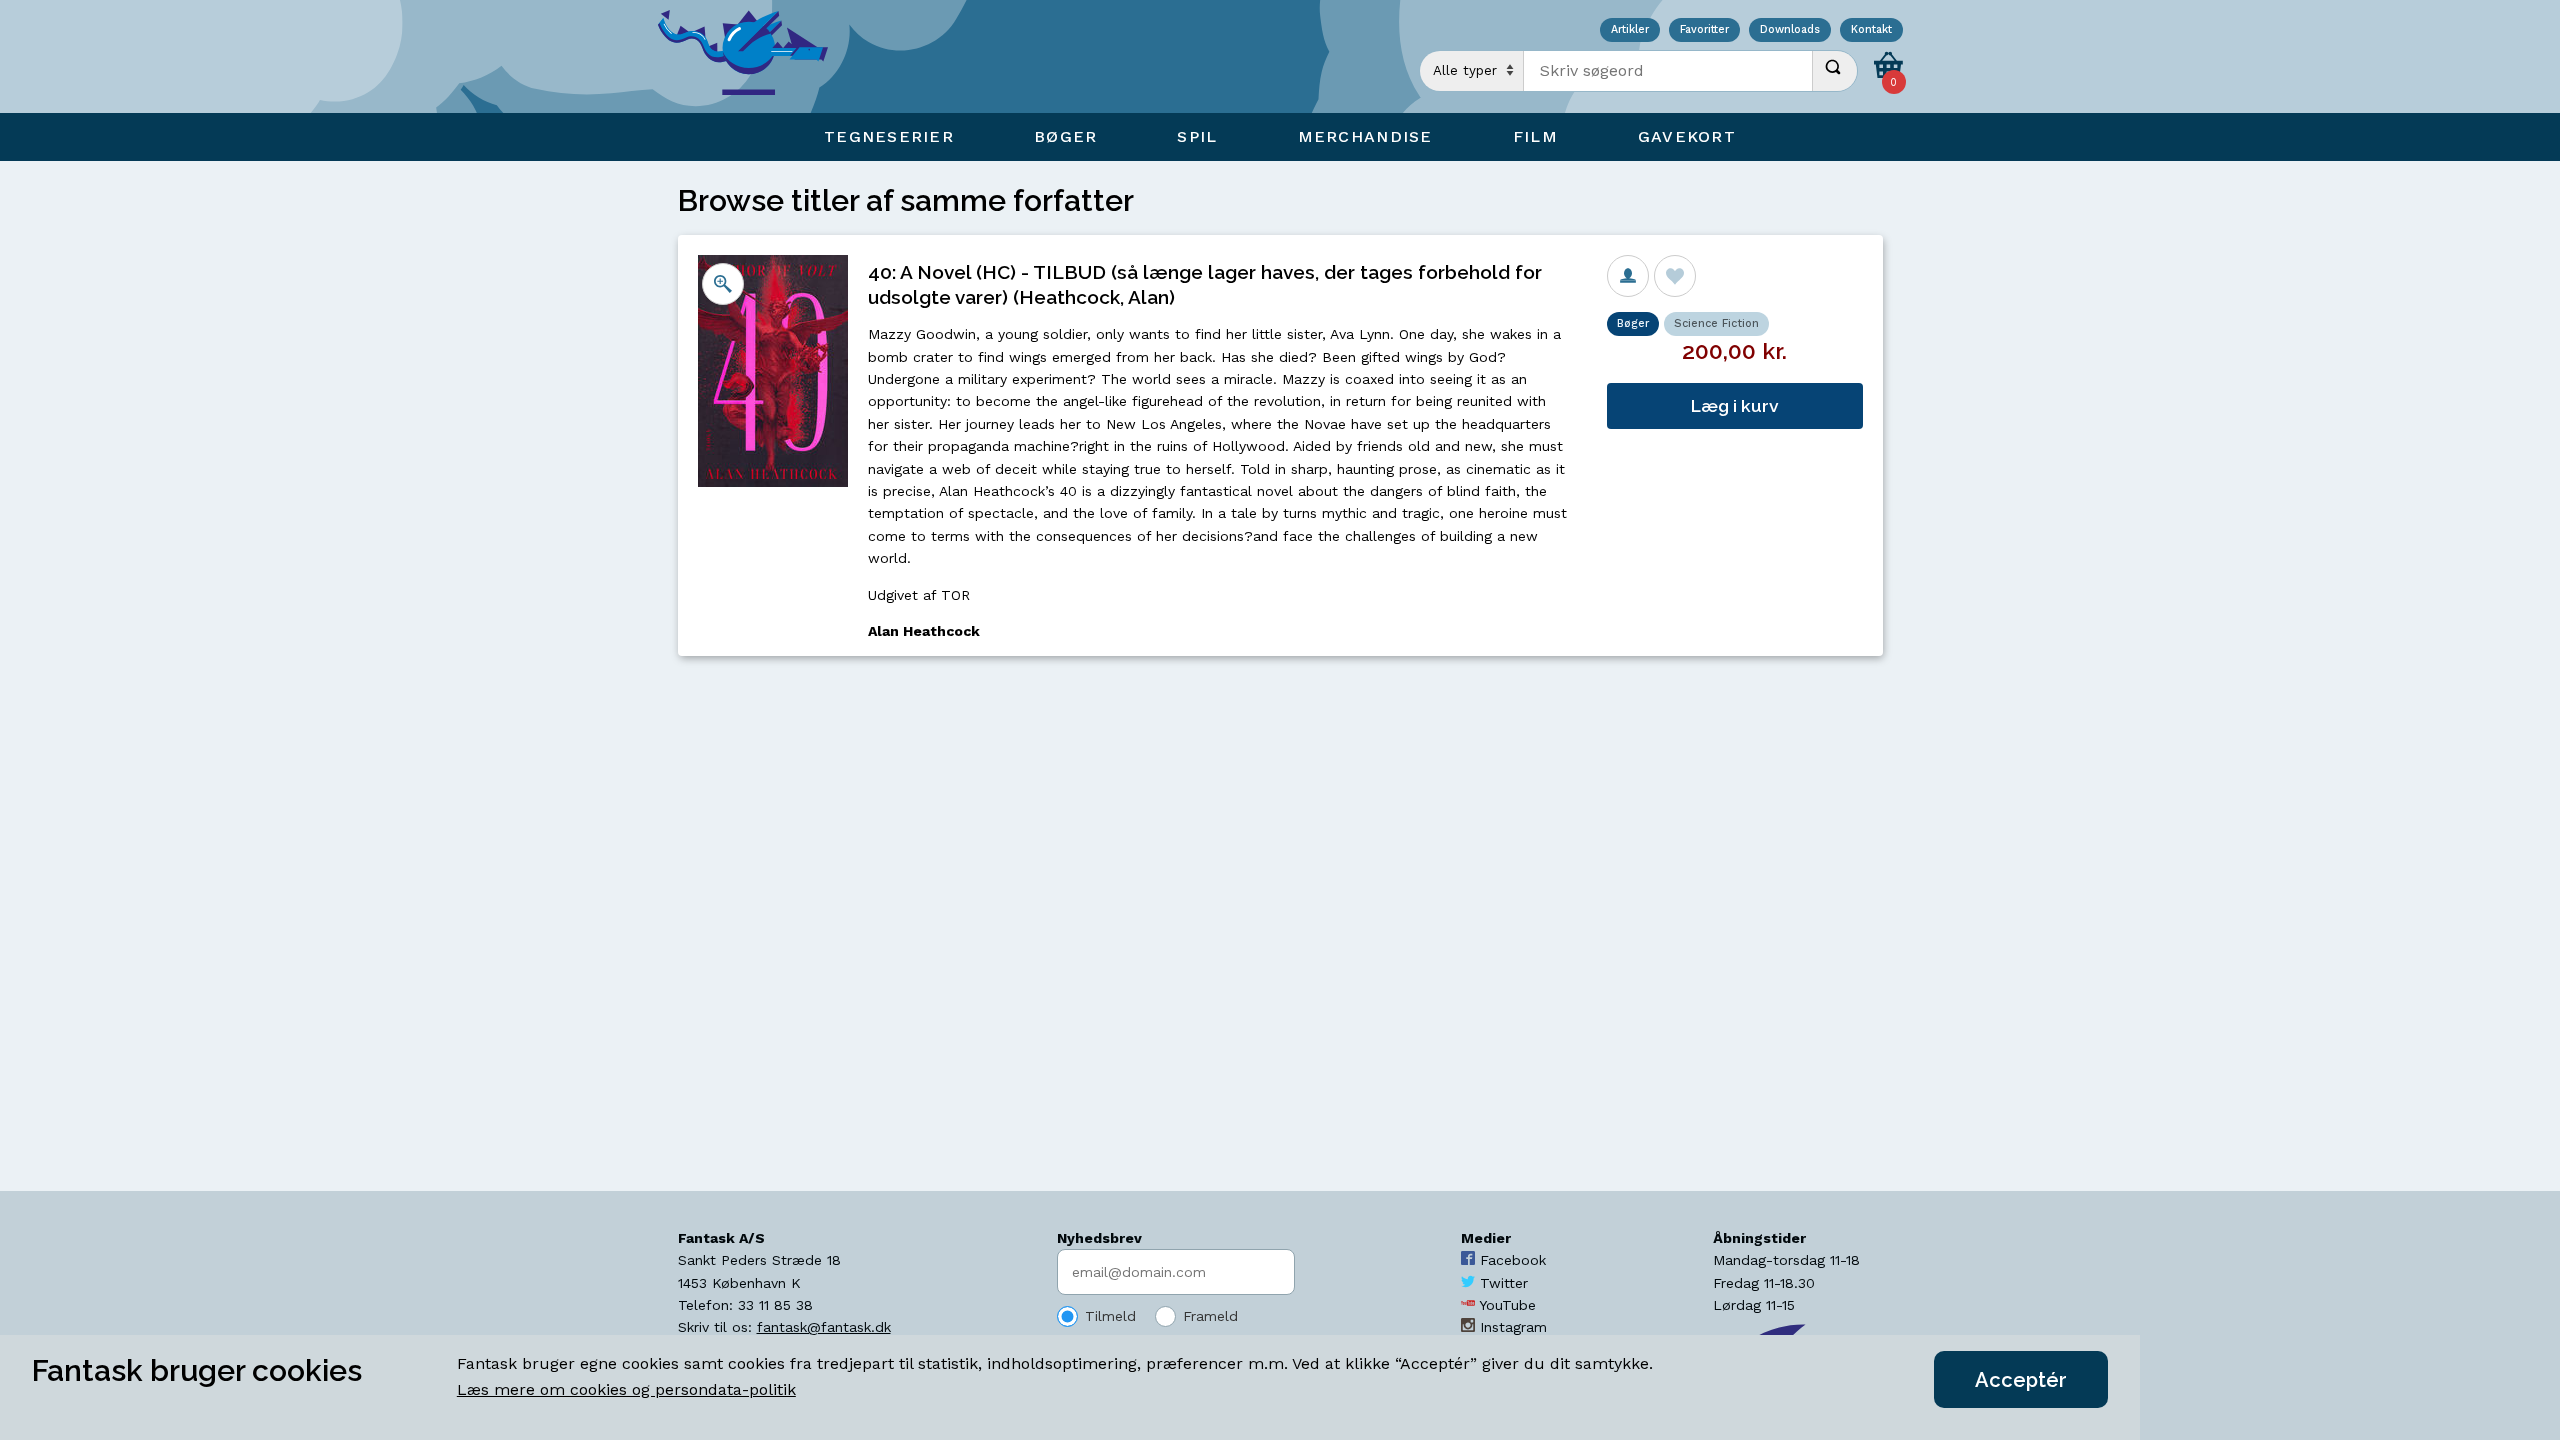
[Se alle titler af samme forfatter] (1628, 276)
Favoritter (1704, 30)
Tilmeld (1110, 1316)
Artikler (1630, 30)
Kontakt (1871, 30)
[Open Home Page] (753, 56)
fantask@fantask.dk (824, 1327)
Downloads (1790, 30)
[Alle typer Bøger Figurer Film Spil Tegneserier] (1472, 71)
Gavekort (1687, 136)
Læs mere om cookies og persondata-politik (626, 1389)
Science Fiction (1716, 323)
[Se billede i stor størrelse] (723, 284)
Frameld (1210, 1316)
